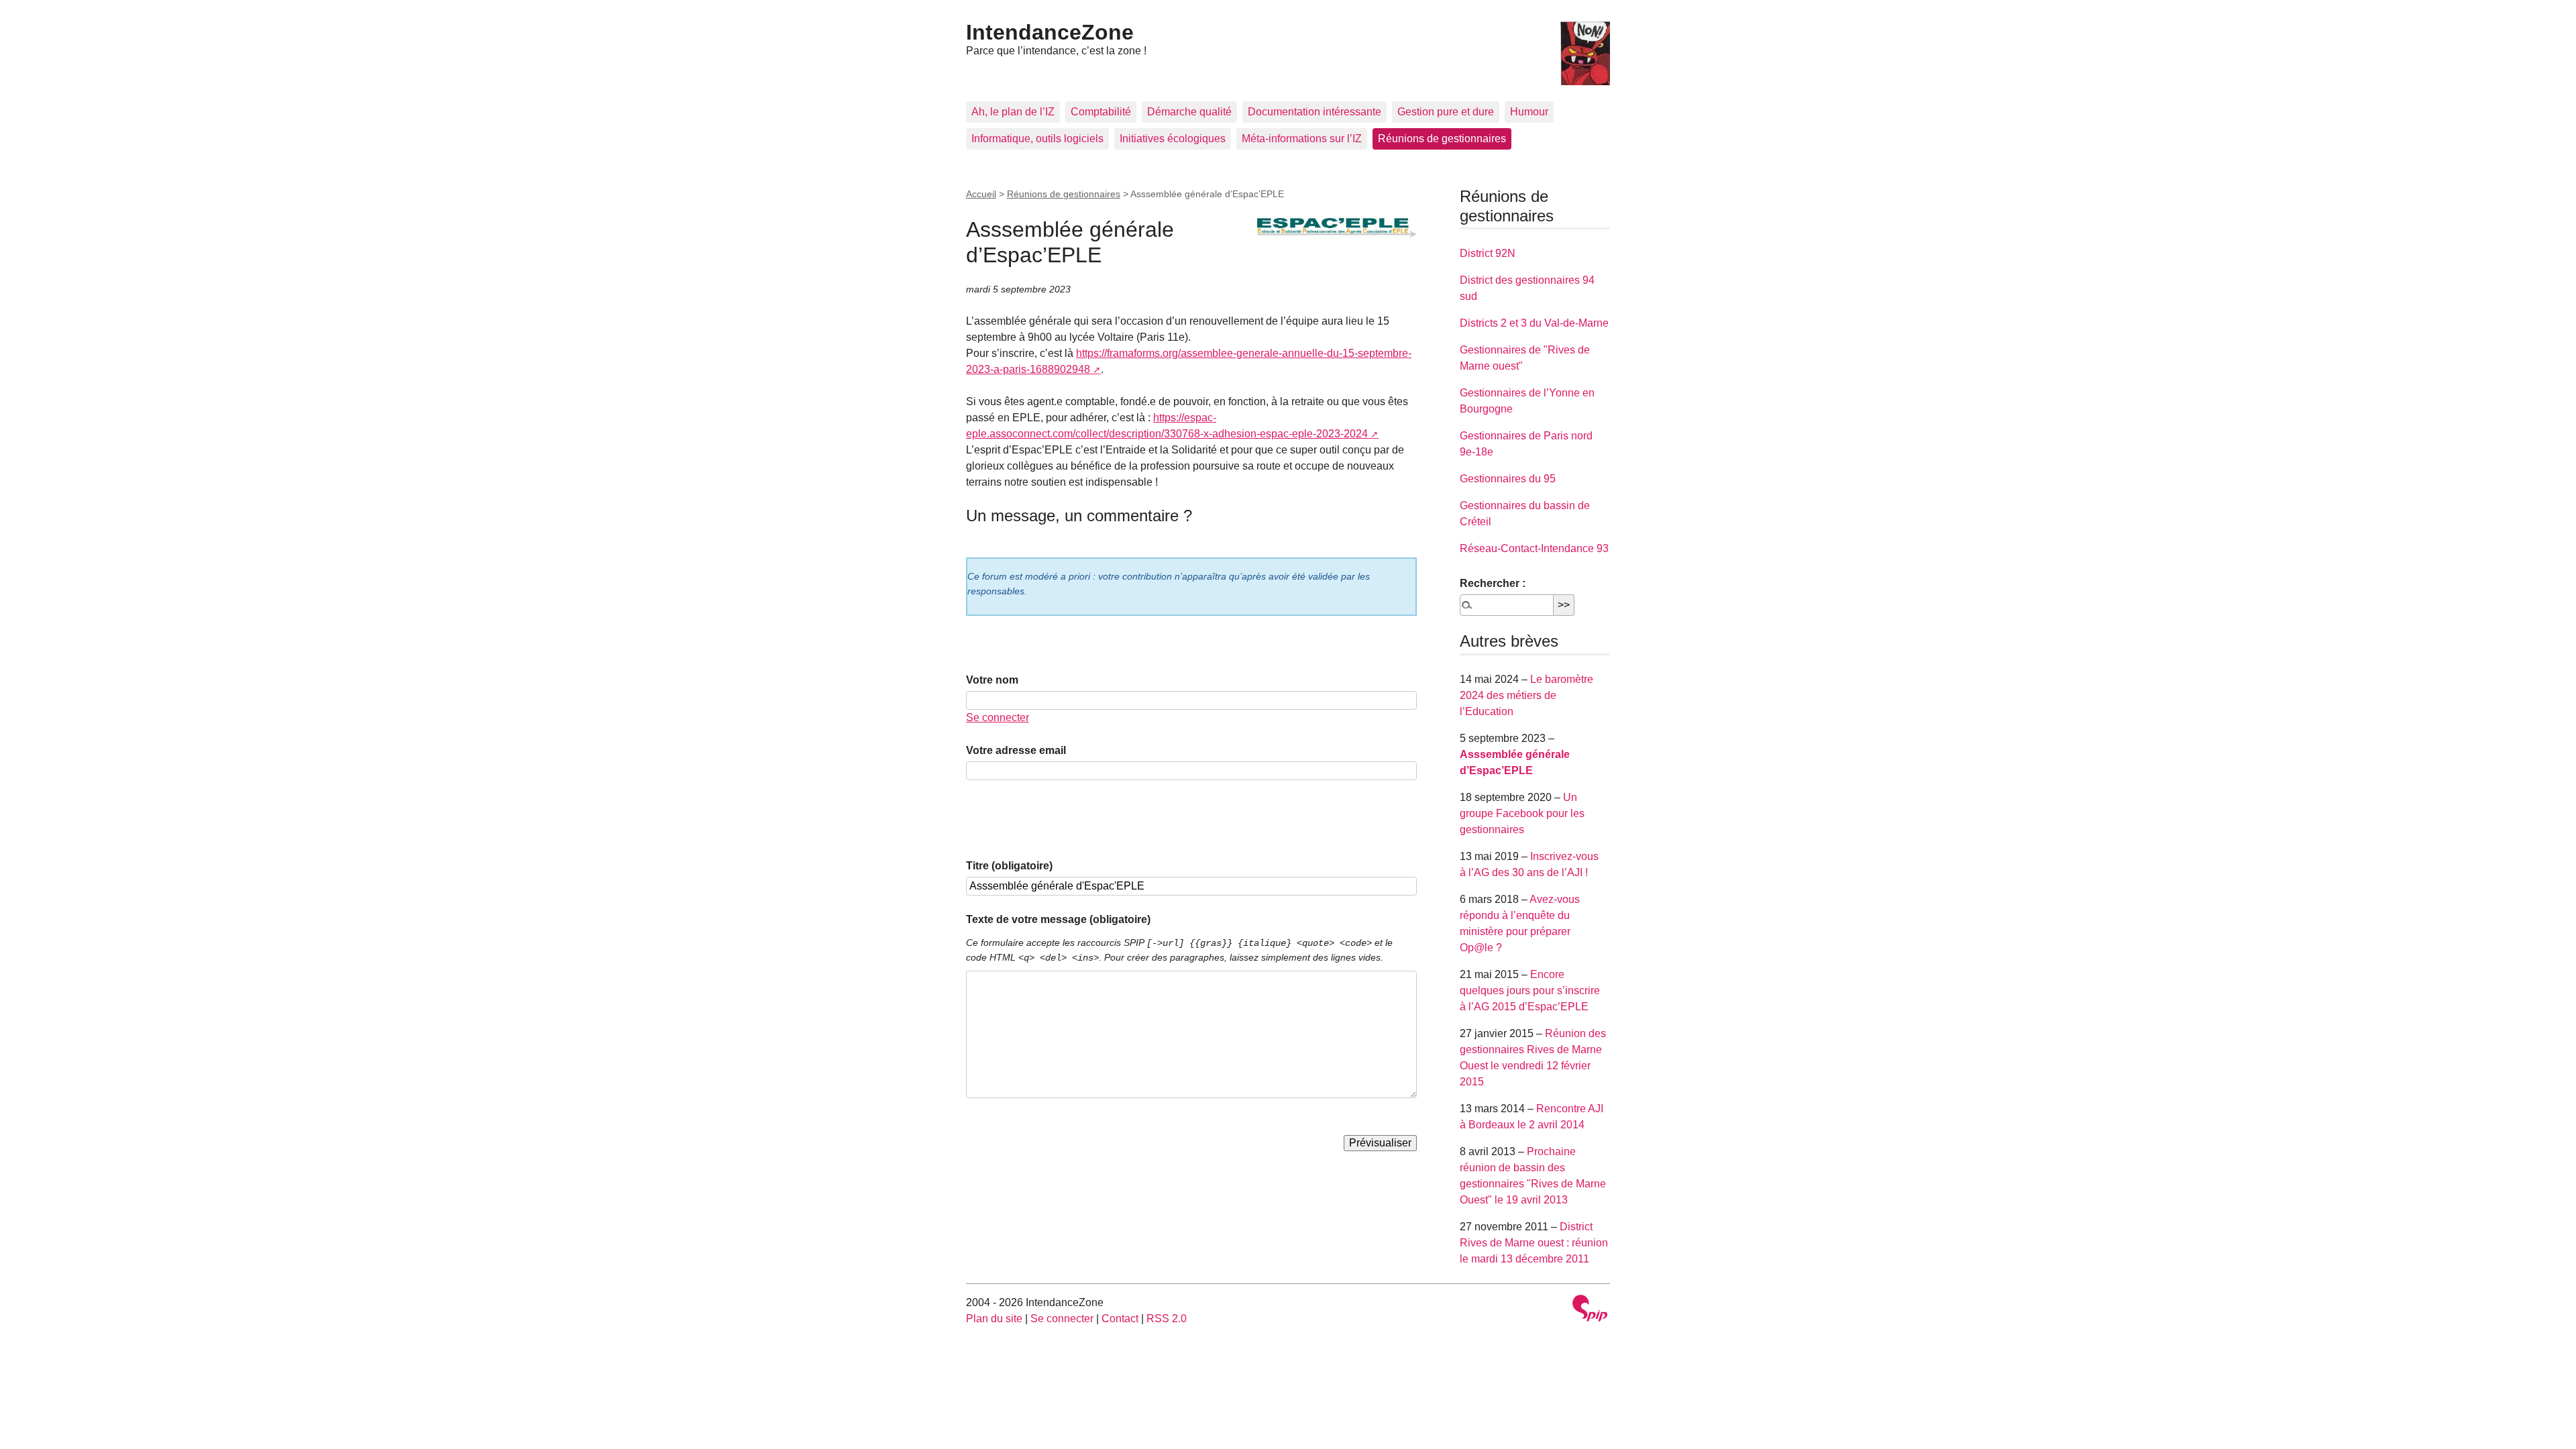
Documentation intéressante (1314, 112)
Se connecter (998, 717)
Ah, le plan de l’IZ (1013, 112)
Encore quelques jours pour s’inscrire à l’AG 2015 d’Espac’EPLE (1530, 990)
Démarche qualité (1189, 112)
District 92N (1488, 253)
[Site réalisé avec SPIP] (1590, 1310)
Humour (1529, 112)
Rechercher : (1493, 583)
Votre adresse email (1016, 750)
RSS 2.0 (1167, 1319)
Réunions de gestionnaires (1442, 139)
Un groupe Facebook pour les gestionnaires (1522, 813)
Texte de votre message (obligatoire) (1058, 919)
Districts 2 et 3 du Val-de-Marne (1534, 323)
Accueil (981, 194)
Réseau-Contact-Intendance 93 (1534, 548)
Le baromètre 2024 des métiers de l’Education (1526, 695)
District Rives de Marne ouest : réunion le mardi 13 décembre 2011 (1534, 1243)
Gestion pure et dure (1446, 112)
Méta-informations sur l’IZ (1302, 139)
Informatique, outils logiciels (1037, 139)
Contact (1120, 1319)
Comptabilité (1101, 112)
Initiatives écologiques (1173, 139)
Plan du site (994, 1319)
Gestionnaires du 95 (1508, 479)
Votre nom (992, 680)
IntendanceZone (1050, 32)
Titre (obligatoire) (1009, 866)
